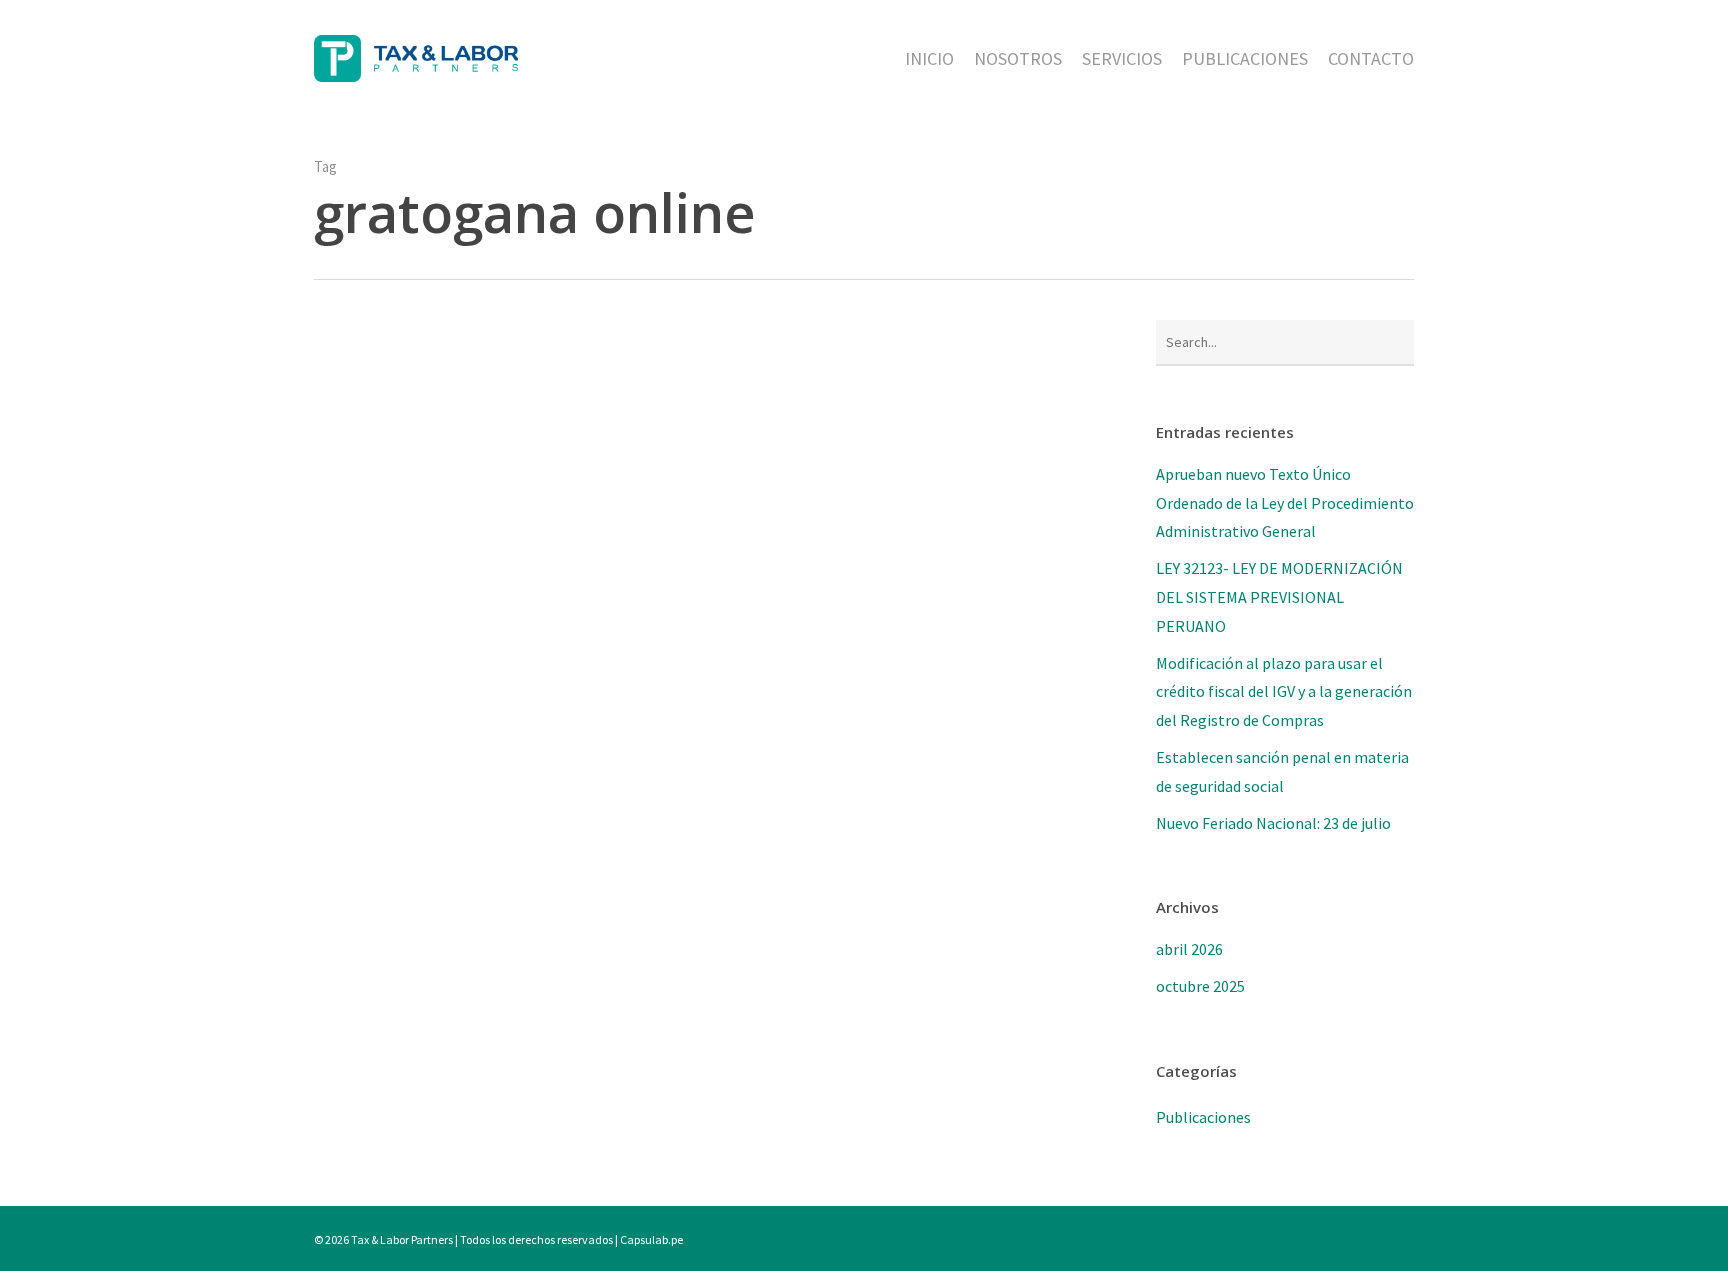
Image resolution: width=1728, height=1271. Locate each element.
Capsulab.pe (651, 1239)
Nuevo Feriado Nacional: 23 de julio (1273, 823)
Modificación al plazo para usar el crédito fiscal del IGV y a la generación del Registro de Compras (1284, 692)
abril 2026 (1189, 949)
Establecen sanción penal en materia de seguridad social (1282, 771)
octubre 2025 (1200, 986)
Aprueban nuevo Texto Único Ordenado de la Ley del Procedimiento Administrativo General (1285, 503)
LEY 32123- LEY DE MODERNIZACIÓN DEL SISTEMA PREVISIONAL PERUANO (1279, 597)
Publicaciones (1203, 1117)
